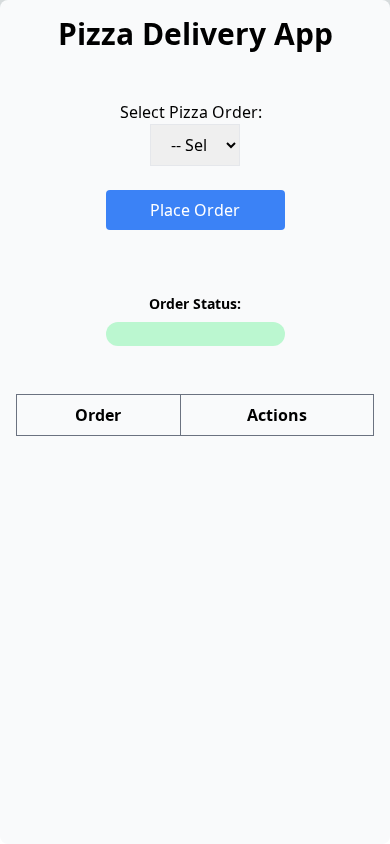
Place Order (195, 210)
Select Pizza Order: (191, 112)
